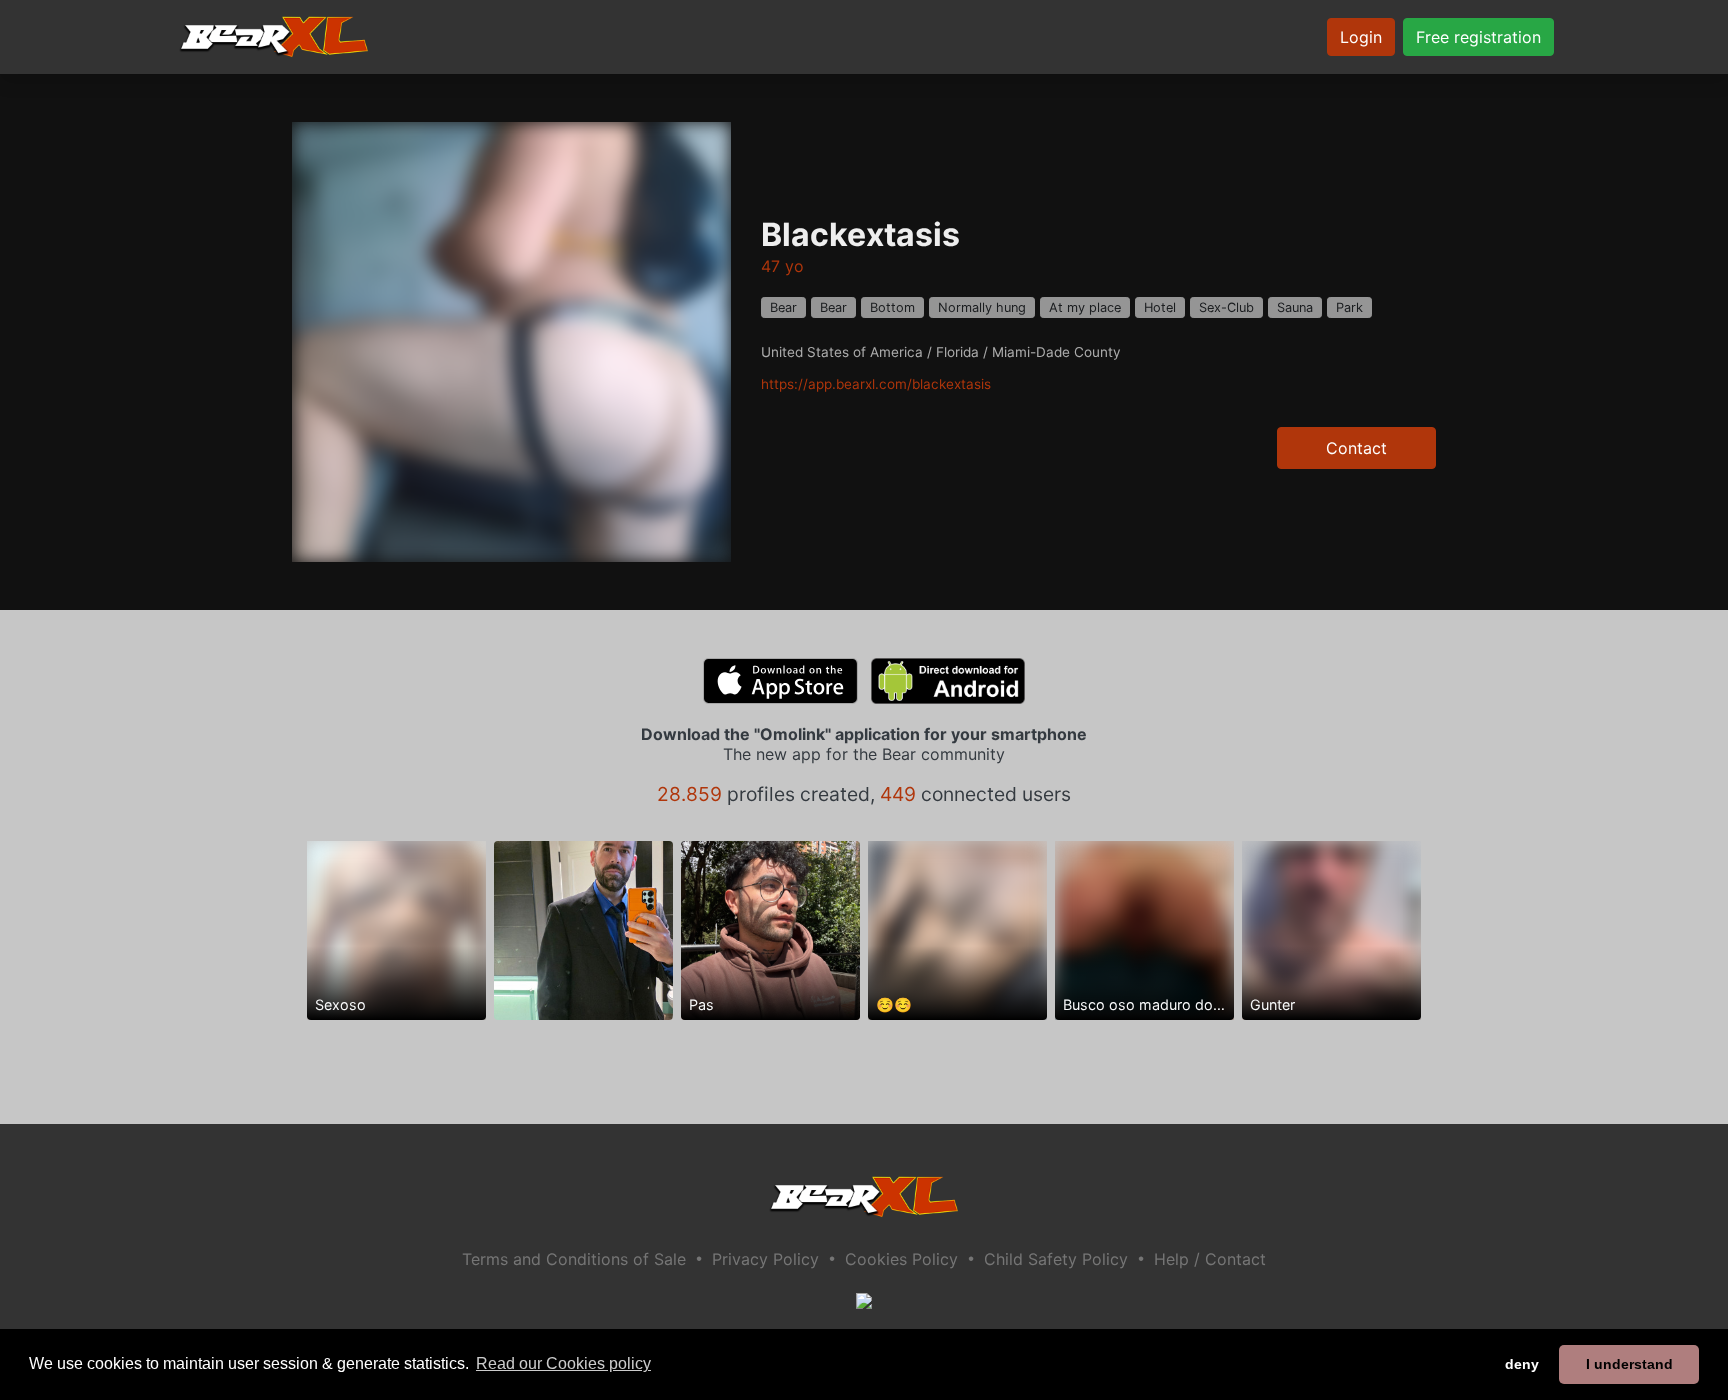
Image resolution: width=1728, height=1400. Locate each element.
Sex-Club (1226, 307)
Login (1361, 37)
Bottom (892, 307)
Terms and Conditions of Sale (574, 1259)
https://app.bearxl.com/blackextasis (876, 384)
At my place (1085, 307)
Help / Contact (1210, 1259)
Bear (783, 307)
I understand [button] (1629, 1364)
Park (1349, 307)
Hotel (1160, 307)
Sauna (1295, 307)
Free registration (1478, 37)
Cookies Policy (901, 1259)
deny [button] (1522, 1364)
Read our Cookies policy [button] (563, 1363)
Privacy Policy (765, 1259)
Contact (1356, 448)
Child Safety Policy (1056, 1259)
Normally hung (982, 307)
